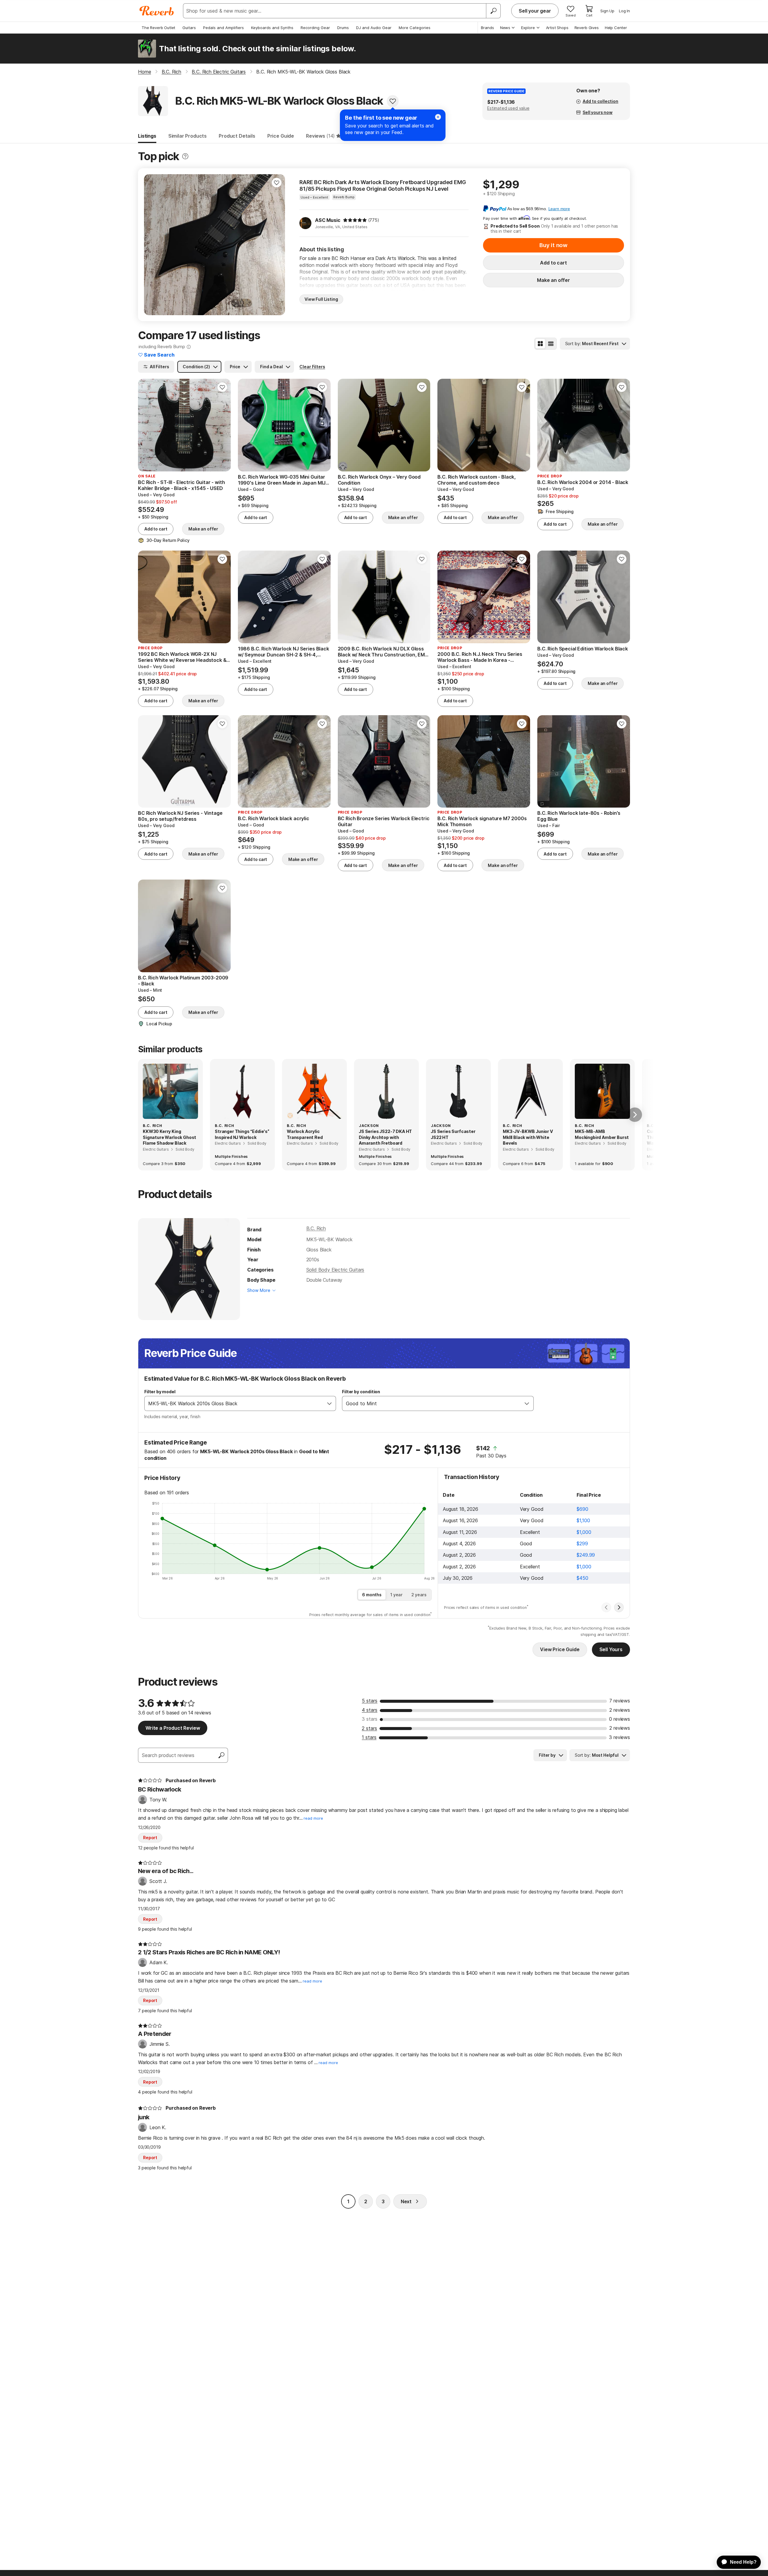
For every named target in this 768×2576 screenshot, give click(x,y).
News (505, 28)
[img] (355, 220)
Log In (624, 11)
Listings (147, 136)
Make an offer (553, 280)
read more (313, 1818)
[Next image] (277, 245)
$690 (582, 1509)
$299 (582, 1544)
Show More (259, 1290)
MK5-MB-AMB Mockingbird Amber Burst (602, 1134)
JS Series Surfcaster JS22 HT (453, 1134)
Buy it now (553, 245)
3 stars (370, 1719)
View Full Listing (321, 299)
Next (406, 2201)
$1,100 (583, 1520)
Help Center (616, 28)
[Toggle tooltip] (185, 156)
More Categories (415, 28)
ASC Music (328, 220)
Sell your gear (535, 11)
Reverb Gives (587, 28)
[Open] (329, 1403)
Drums (343, 28)
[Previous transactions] (606, 1607)
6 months (372, 1595)
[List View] (551, 344)
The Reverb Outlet (158, 28)
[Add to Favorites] (393, 101)
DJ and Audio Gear (374, 28)
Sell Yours (611, 1649)
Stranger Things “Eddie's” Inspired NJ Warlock (242, 1134)
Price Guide (281, 136)
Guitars (189, 28)
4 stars (370, 1710)
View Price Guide (560, 1649)
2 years (419, 1595)
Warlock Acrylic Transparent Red (305, 1134)
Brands (487, 28)
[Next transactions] (619, 1607)
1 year (396, 1595)
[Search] (493, 11)
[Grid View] (540, 344)
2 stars (369, 1728)
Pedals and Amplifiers (223, 28)
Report (150, 1838)
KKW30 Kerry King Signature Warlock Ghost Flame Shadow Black (169, 1137)
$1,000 (584, 1532)
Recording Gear (315, 28)
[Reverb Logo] (157, 11)
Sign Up (607, 11)
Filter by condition (361, 1392)
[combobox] (234, 1403)
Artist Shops (557, 28)
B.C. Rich (316, 1228)
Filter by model (160, 1392)
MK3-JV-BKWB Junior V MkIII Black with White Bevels (528, 1137)
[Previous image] (152, 245)
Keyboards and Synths (272, 28)
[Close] (438, 117)
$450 (582, 1578)
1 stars (369, 1737)
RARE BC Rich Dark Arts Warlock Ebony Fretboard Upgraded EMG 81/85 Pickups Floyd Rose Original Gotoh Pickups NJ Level (383, 185)
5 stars (370, 1701)
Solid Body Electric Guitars (335, 1270)
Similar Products (187, 136)
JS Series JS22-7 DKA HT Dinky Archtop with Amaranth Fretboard (385, 1137)
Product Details (237, 136)
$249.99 (586, 1555)
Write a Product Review (173, 1728)
